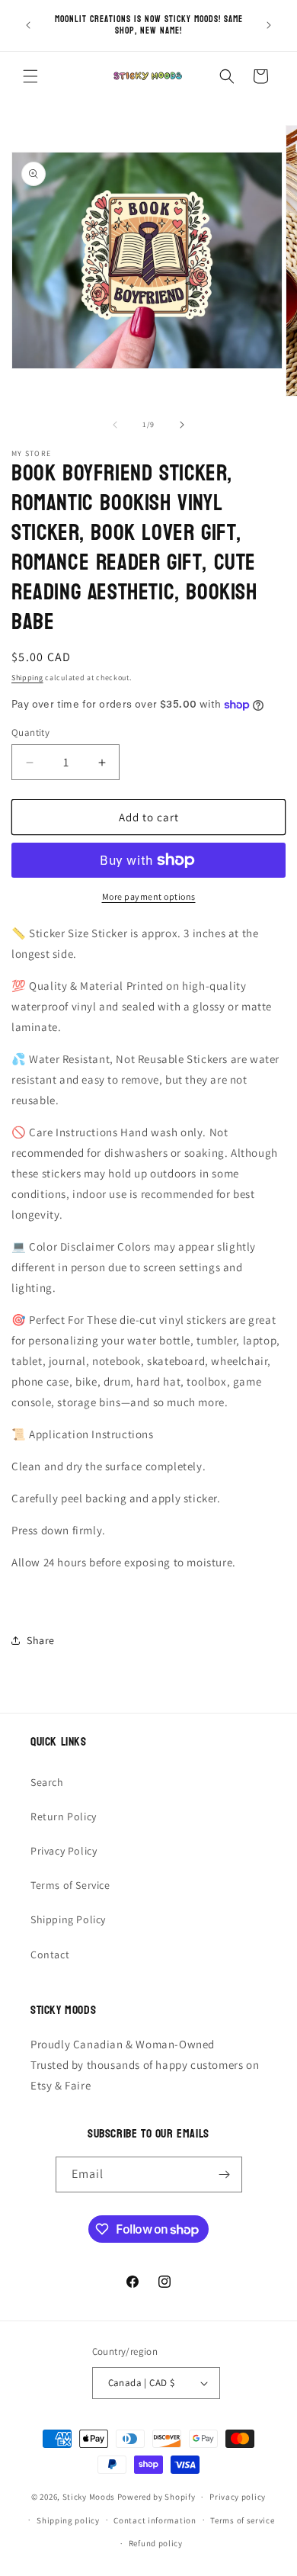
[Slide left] (115, 425)
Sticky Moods (89, 2497)
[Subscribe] (225, 2175)
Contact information (155, 2520)
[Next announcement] (269, 25)
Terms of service (242, 2520)
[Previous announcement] (28, 25)
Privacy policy (238, 2497)
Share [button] (41, 1640)
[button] (30, 76)
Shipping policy (68, 2520)
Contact (50, 1954)
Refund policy (156, 2543)
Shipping (27, 678)
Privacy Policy (64, 1851)
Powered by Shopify (156, 2497)
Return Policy (64, 1816)
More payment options (149, 896)
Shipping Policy (68, 1919)
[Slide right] (182, 425)
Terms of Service (70, 1885)
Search (47, 1782)
